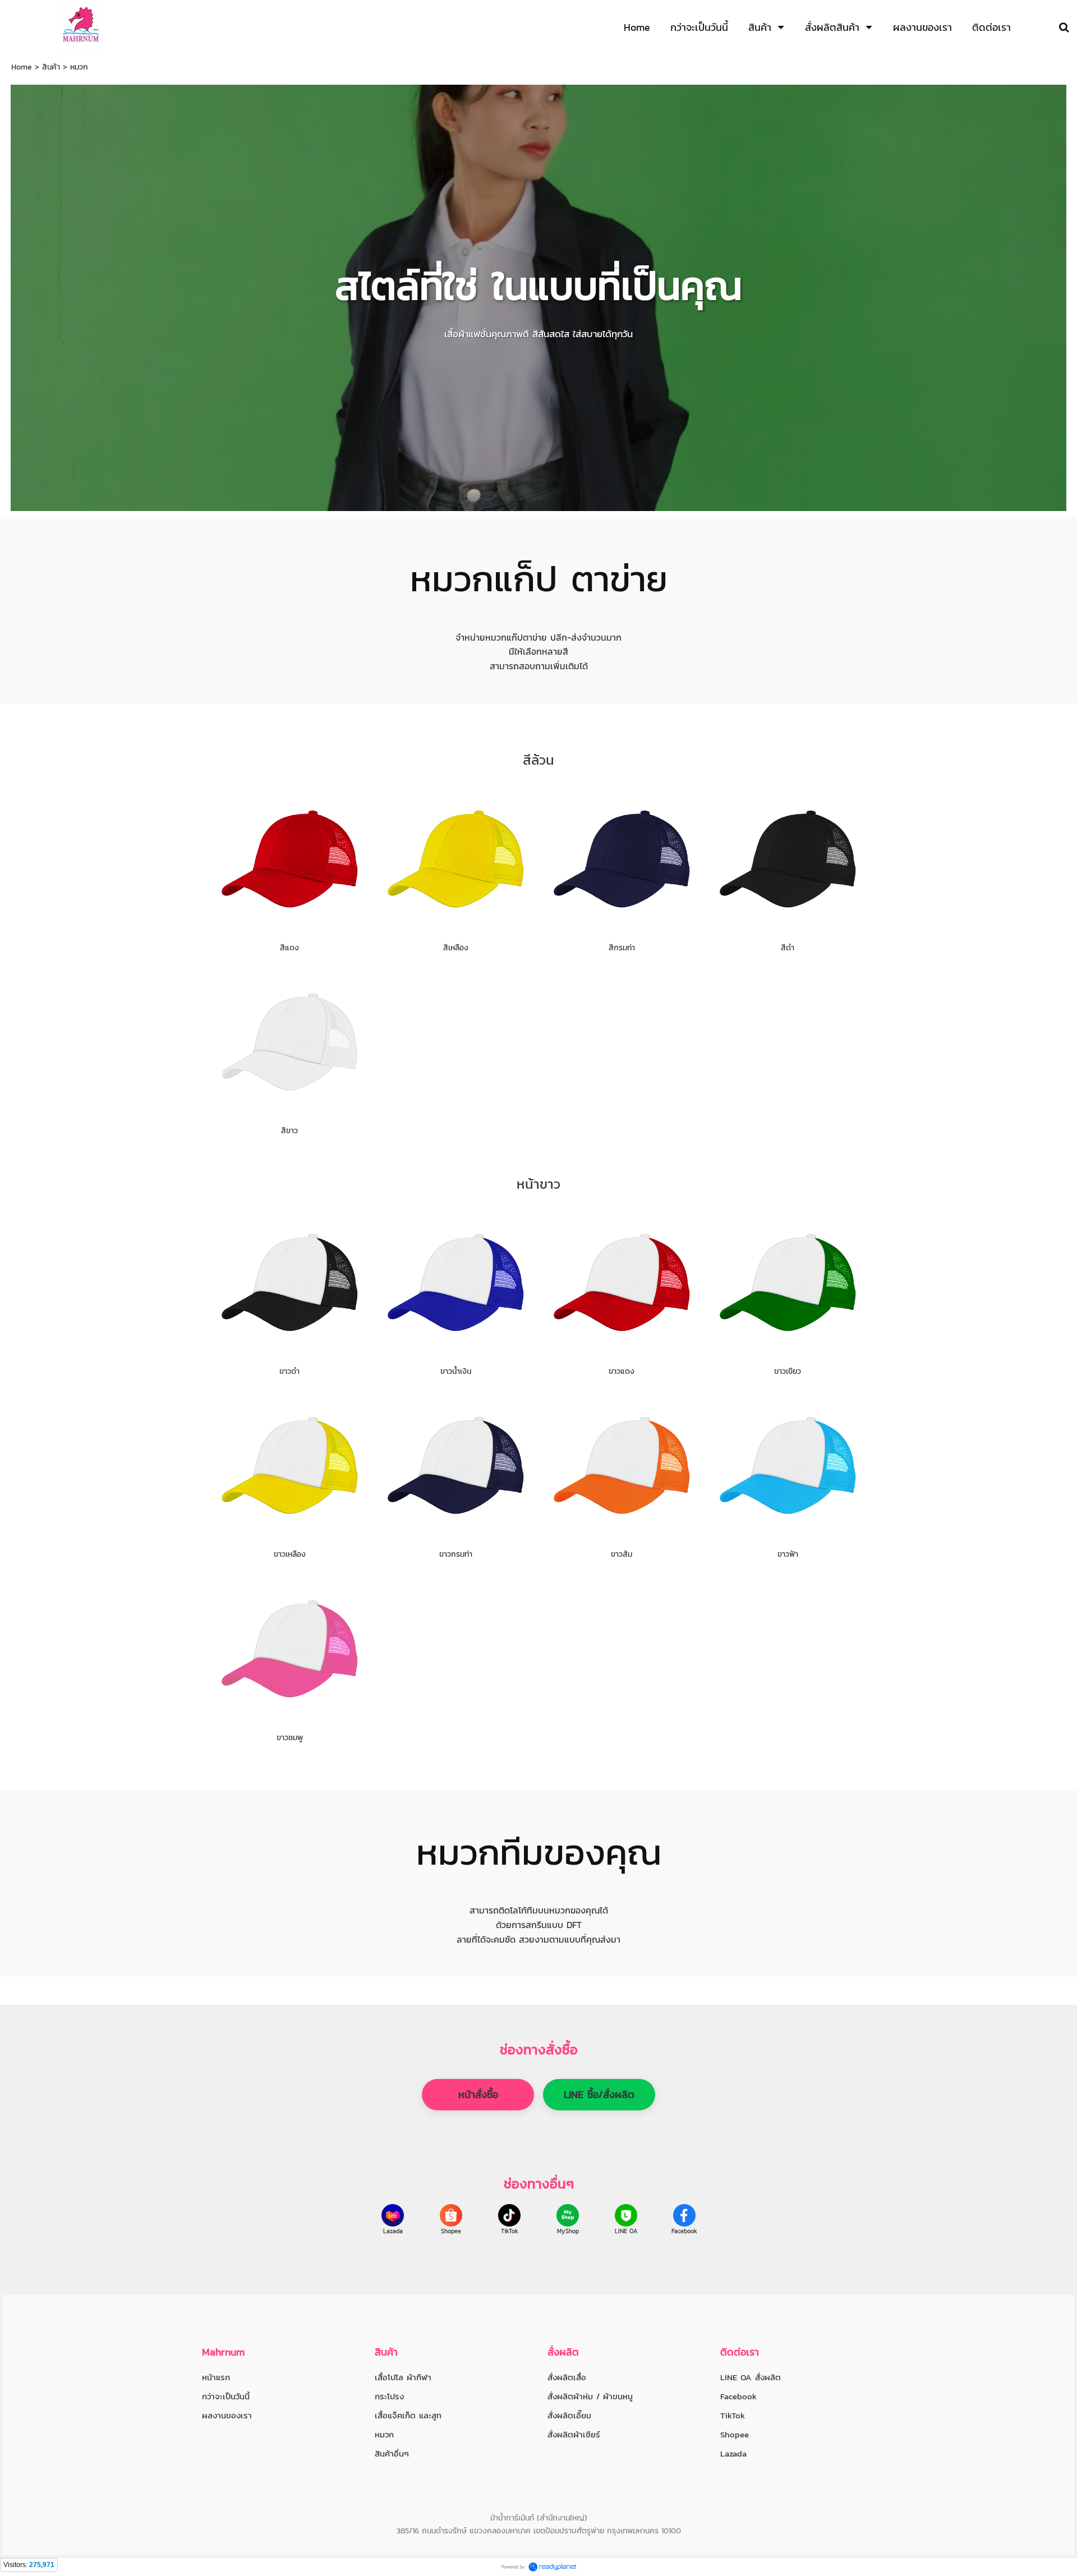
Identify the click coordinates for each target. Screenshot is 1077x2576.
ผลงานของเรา (227, 2415)
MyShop (568, 2231)
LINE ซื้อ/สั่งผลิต (599, 2094)
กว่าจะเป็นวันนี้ (226, 2396)
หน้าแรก (216, 2377)
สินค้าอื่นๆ (392, 2453)
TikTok (510, 2231)
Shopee (451, 2231)
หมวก (384, 2434)
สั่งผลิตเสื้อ (567, 2377)
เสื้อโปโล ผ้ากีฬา (403, 2377)
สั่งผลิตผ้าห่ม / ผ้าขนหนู (590, 2396)
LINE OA (626, 2231)
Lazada (393, 2231)
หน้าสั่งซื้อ (478, 2094)
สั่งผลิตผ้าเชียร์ (574, 2434)
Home (22, 67)
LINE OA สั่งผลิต (751, 2377)
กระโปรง (389, 2396)
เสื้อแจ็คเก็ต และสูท (408, 2415)
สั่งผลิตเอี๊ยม (569, 2415)
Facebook (684, 2231)
